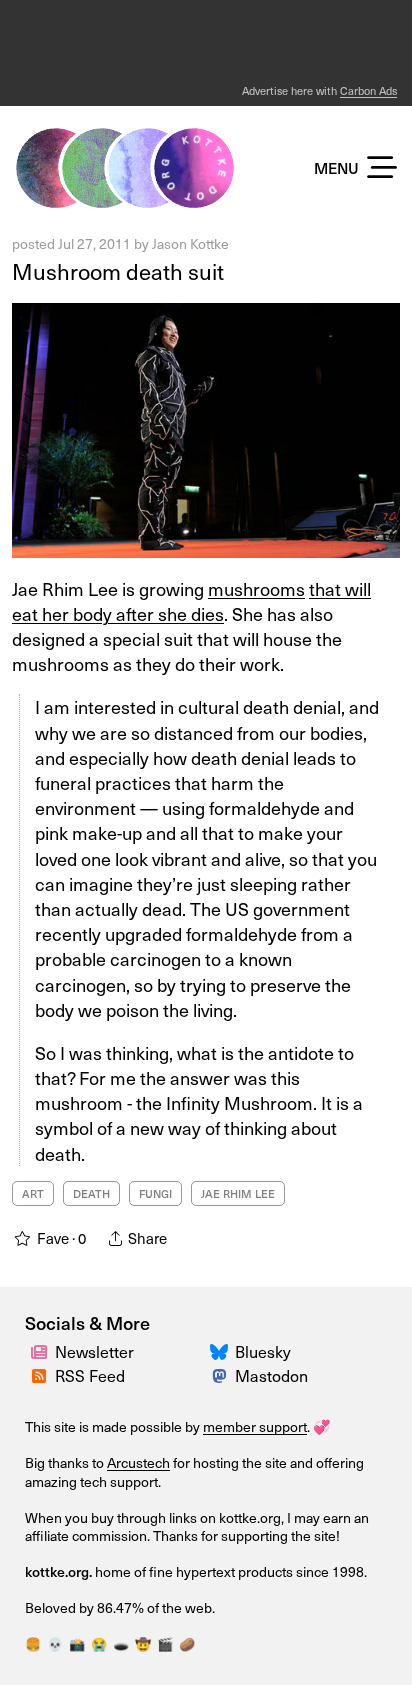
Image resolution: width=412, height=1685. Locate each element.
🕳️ (121, 1644)
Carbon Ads (368, 90)
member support (255, 1426)
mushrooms (256, 588)
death (91, 1193)
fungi (155, 1193)
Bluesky (263, 1351)
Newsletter (94, 1351)
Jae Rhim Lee (238, 1193)
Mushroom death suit (118, 271)
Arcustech (138, 1462)
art (33, 1193)
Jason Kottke (190, 243)
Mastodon (271, 1375)
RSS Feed (90, 1375)
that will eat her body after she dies (191, 601)
